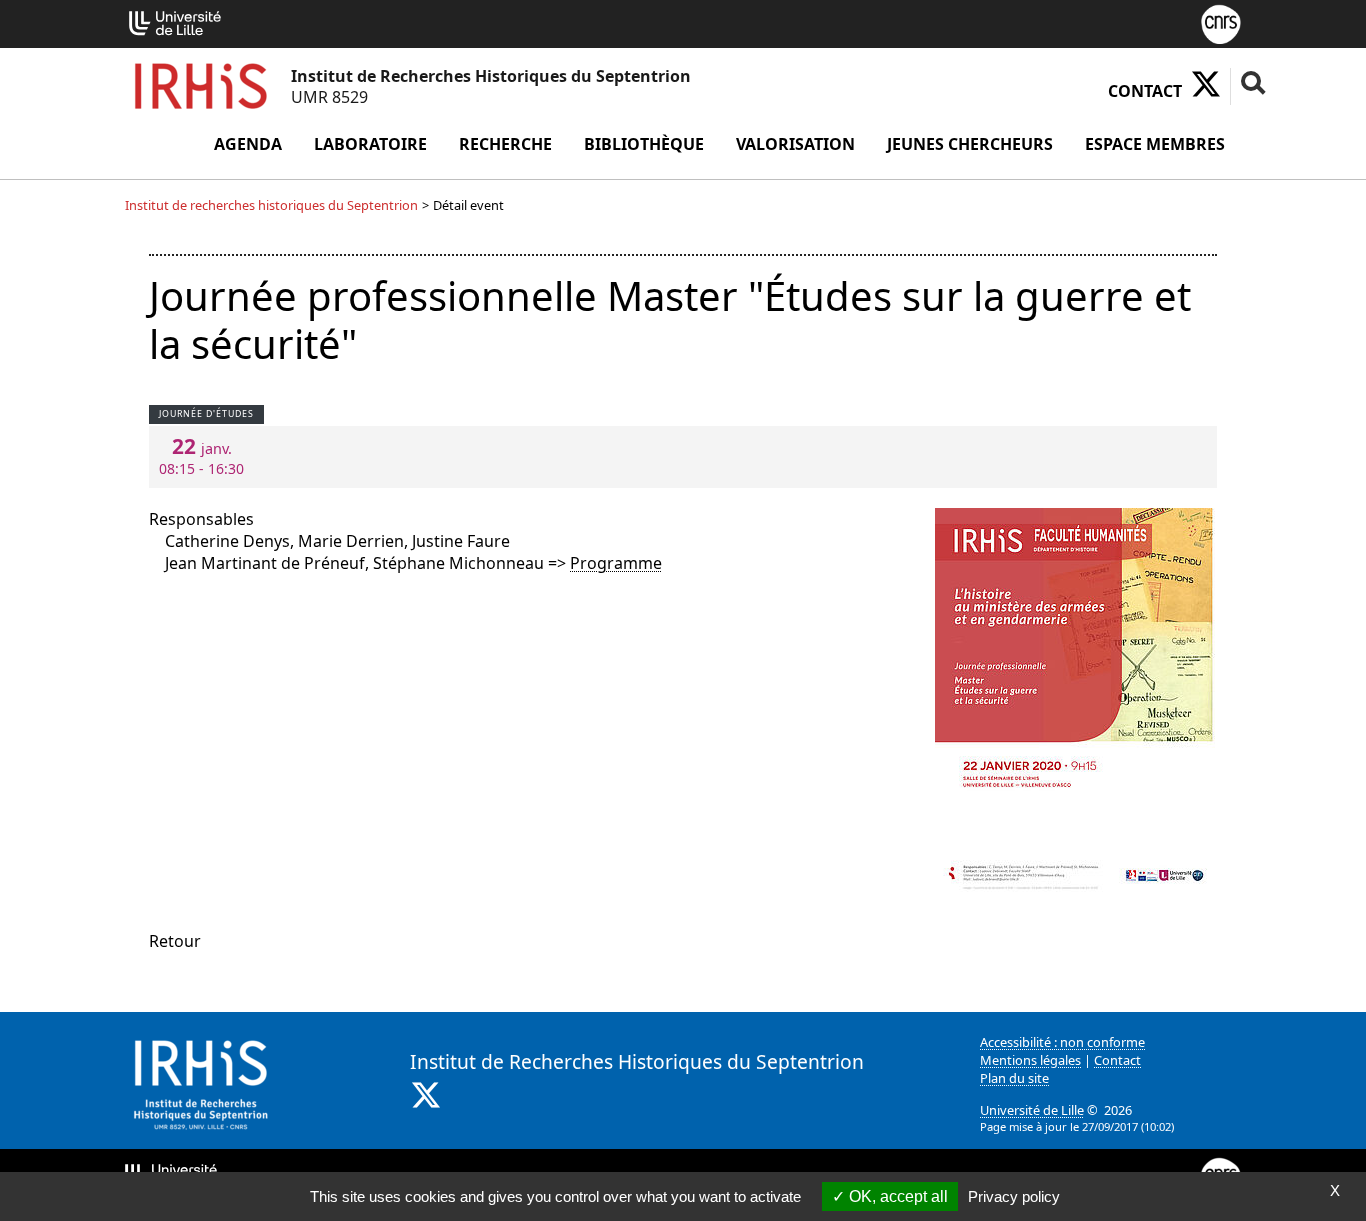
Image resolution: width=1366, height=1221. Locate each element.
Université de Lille (1032, 1110)
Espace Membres (1155, 144)
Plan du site (1014, 1078)
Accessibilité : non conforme (1062, 1042)
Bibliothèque (644, 144)
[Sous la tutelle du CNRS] (1221, 22)
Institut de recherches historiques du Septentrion (271, 205)
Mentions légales (1030, 1060)
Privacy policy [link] (1014, 1196)
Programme (616, 563)
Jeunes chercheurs (970, 144)
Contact (1145, 91)
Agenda (248, 144)
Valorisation (795, 144)
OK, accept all (896, 1196)
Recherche (505, 144)
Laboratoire (370, 144)
